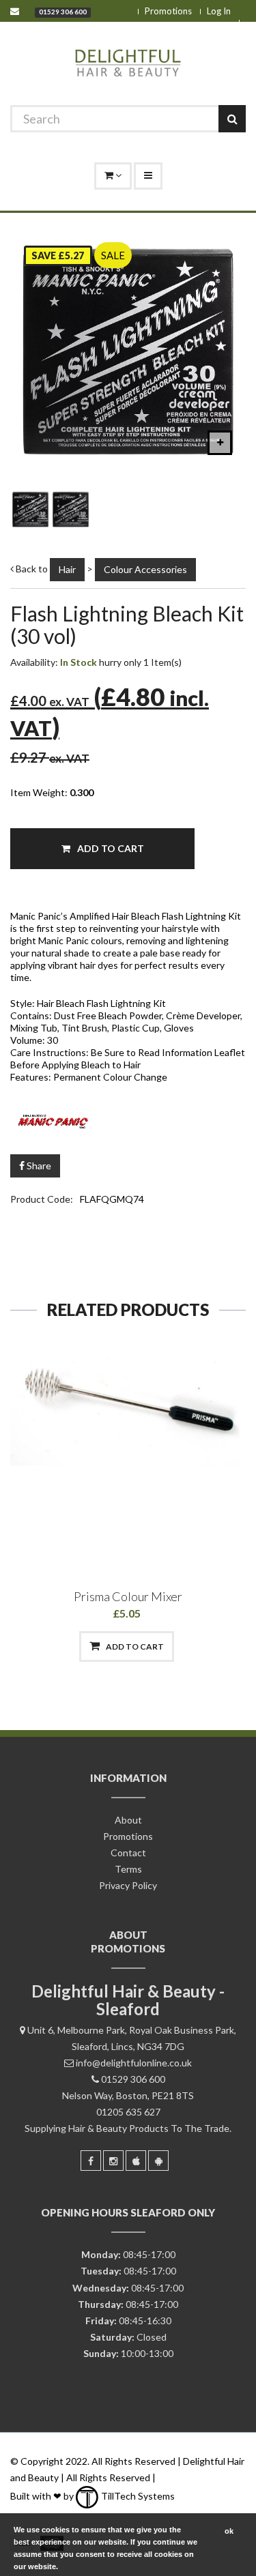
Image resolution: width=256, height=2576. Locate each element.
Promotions (168, 11)
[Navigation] (148, 176)
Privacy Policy (128, 1885)
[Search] (232, 119)
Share (38, 1166)
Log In (219, 11)
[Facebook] (91, 2161)
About (128, 1820)
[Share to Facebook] (57, 1646)
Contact (128, 1853)
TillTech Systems (137, 2496)
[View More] (198, 1646)
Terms (128, 1869)
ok (229, 2531)
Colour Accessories (145, 569)
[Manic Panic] (128, 1119)
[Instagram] (113, 2161)
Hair (67, 569)
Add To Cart (110, 848)
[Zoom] (220, 443)
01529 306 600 (63, 12)
